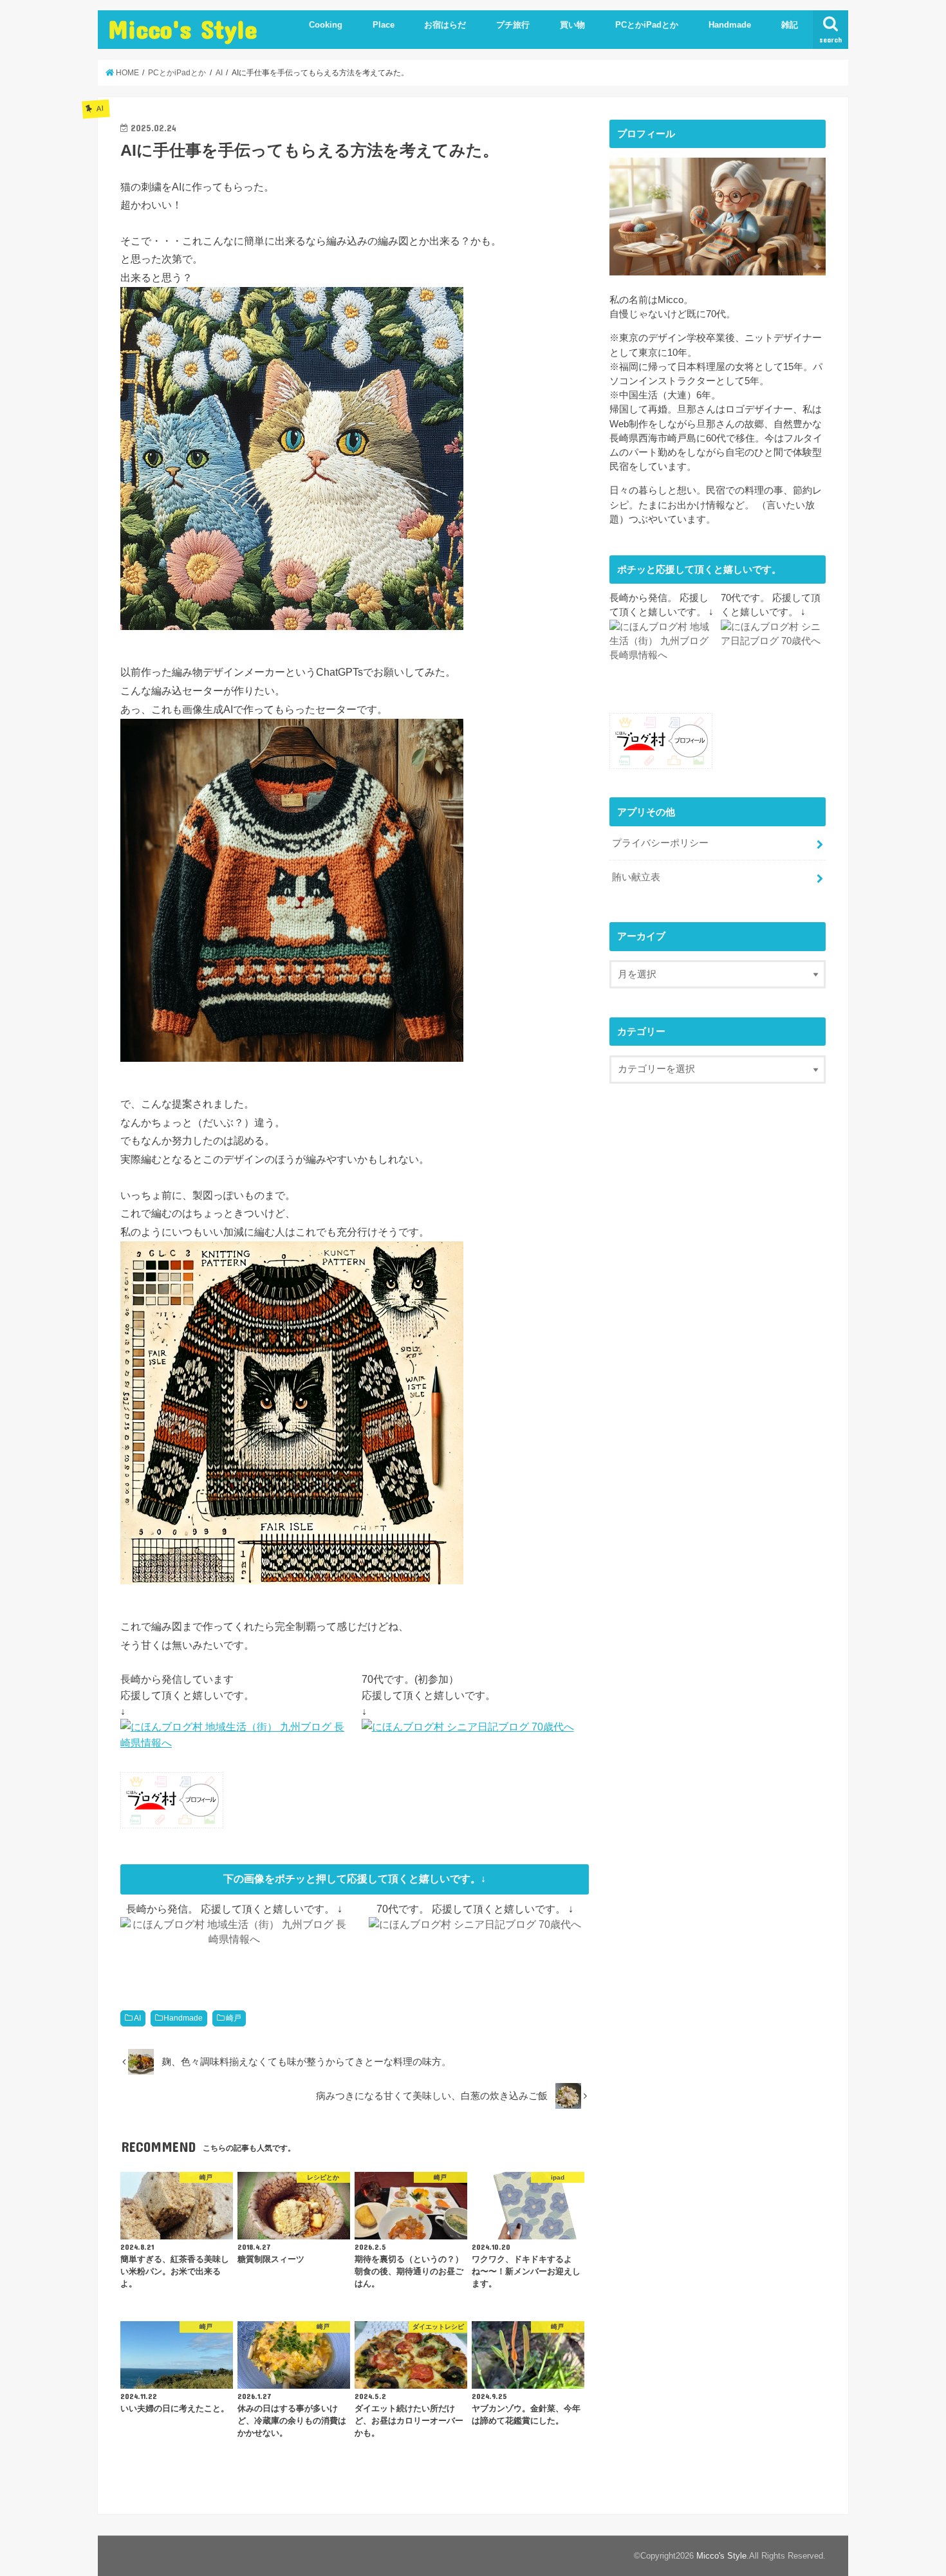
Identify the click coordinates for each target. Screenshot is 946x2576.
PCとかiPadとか (647, 25)
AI (137, 2018)
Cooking (326, 25)
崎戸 (234, 2018)
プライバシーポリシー (660, 843)
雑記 (790, 25)
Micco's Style (183, 29)
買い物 (572, 25)
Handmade (730, 25)
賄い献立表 (636, 877)
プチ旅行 (513, 25)
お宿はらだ (445, 25)
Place (384, 25)
